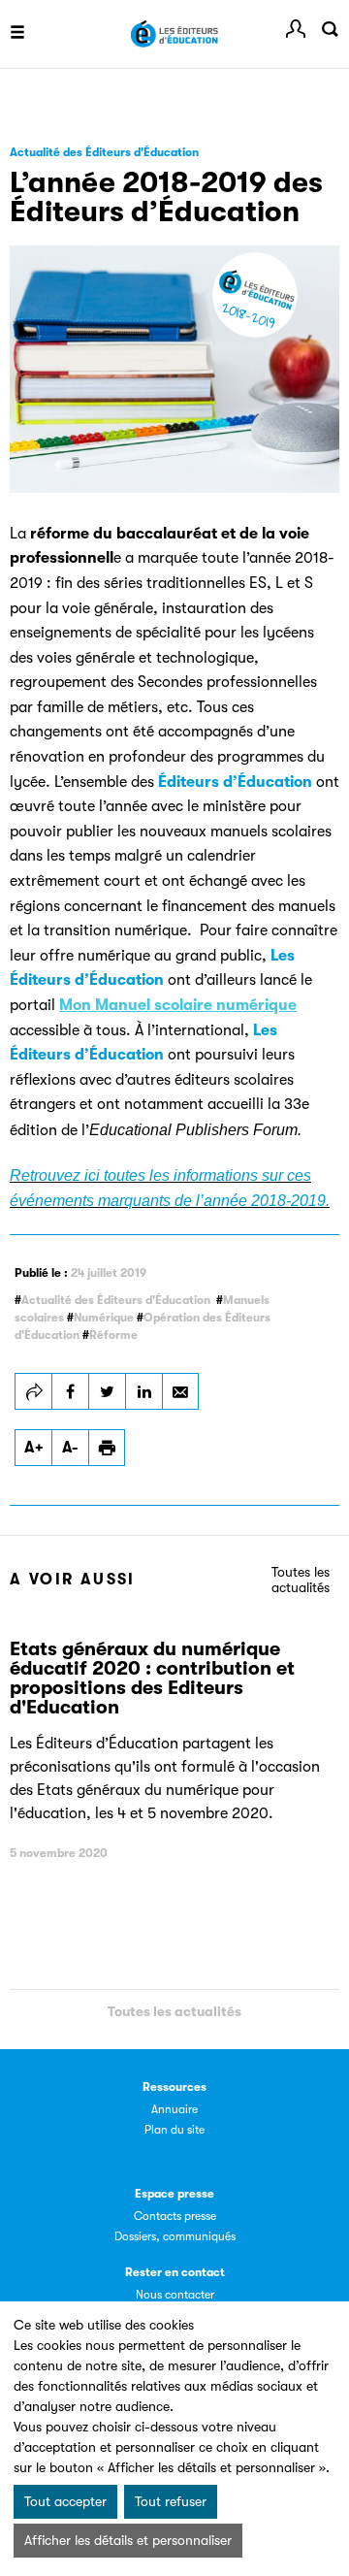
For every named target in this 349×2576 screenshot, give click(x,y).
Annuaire (174, 2109)
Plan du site (174, 2130)
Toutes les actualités (301, 1580)
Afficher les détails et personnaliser (128, 2540)
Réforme (113, 1335)
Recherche (330, 29)
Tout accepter (65, 2501)
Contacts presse (175, 2216)
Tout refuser (171, 2501)
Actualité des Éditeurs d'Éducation (116, 1300)
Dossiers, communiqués (175, 2236)
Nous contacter (175, 2295)
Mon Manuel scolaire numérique (178, 1005)
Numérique (104, 1318)
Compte (296, 29)
